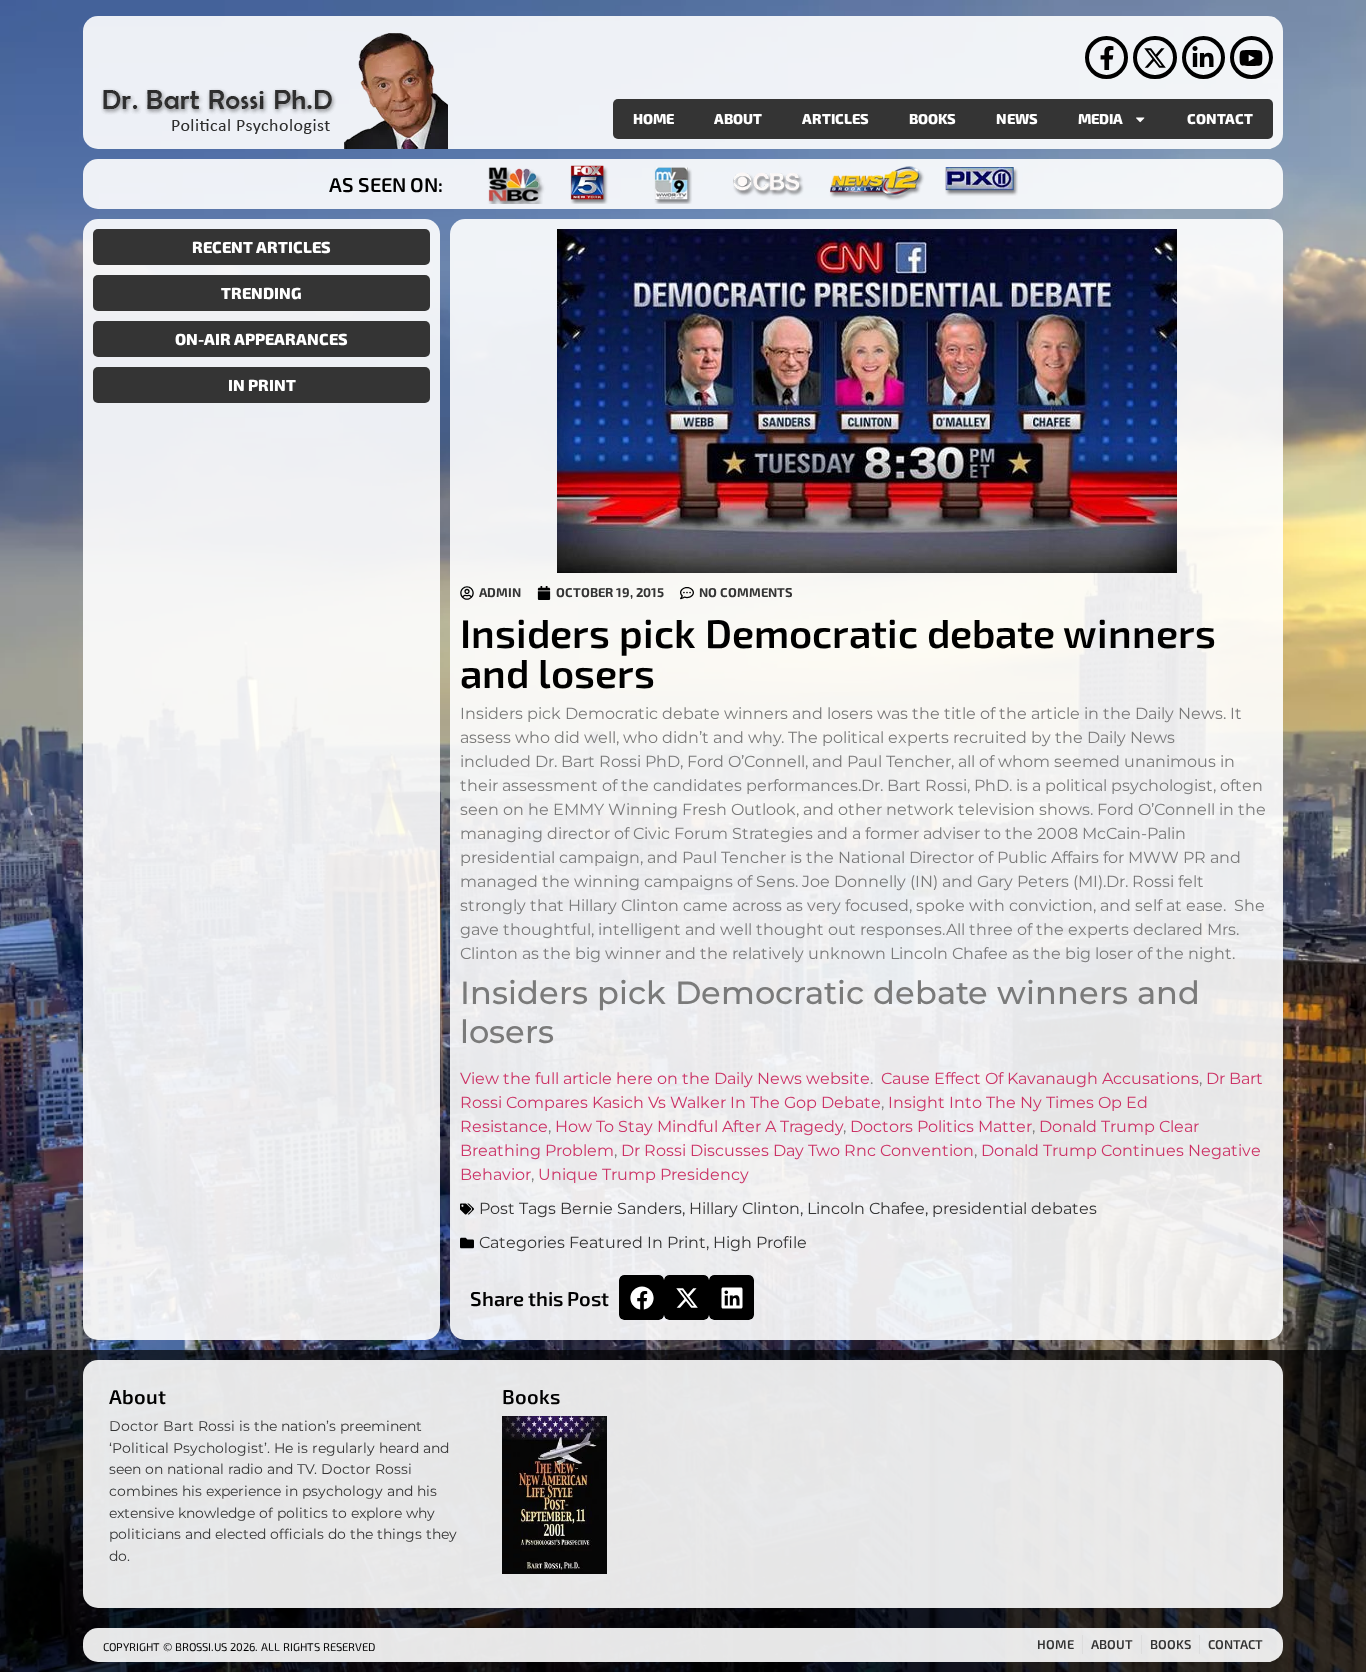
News (1017, 118)
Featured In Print (637, 1242)
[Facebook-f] (1106, 57)
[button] (641, 1297)
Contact (1220, 118)
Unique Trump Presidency (643, 1174)
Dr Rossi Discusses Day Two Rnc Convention (797, 1150)
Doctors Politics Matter (941, 1126)
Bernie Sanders (621, 1208)
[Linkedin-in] (1203, 57)
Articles (835, 118)
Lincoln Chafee (866, 1208)
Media (1100, 118)
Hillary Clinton (744, 1208)
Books (932, 118)
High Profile (760, 1242)
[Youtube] (1251, 57)
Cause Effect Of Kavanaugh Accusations (1040, 1078)
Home (653, 118)
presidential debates (1014, 1208)
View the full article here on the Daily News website (665, 1078)
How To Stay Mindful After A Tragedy (699, 1126)
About (738, 118)
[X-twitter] (1154, 57)
